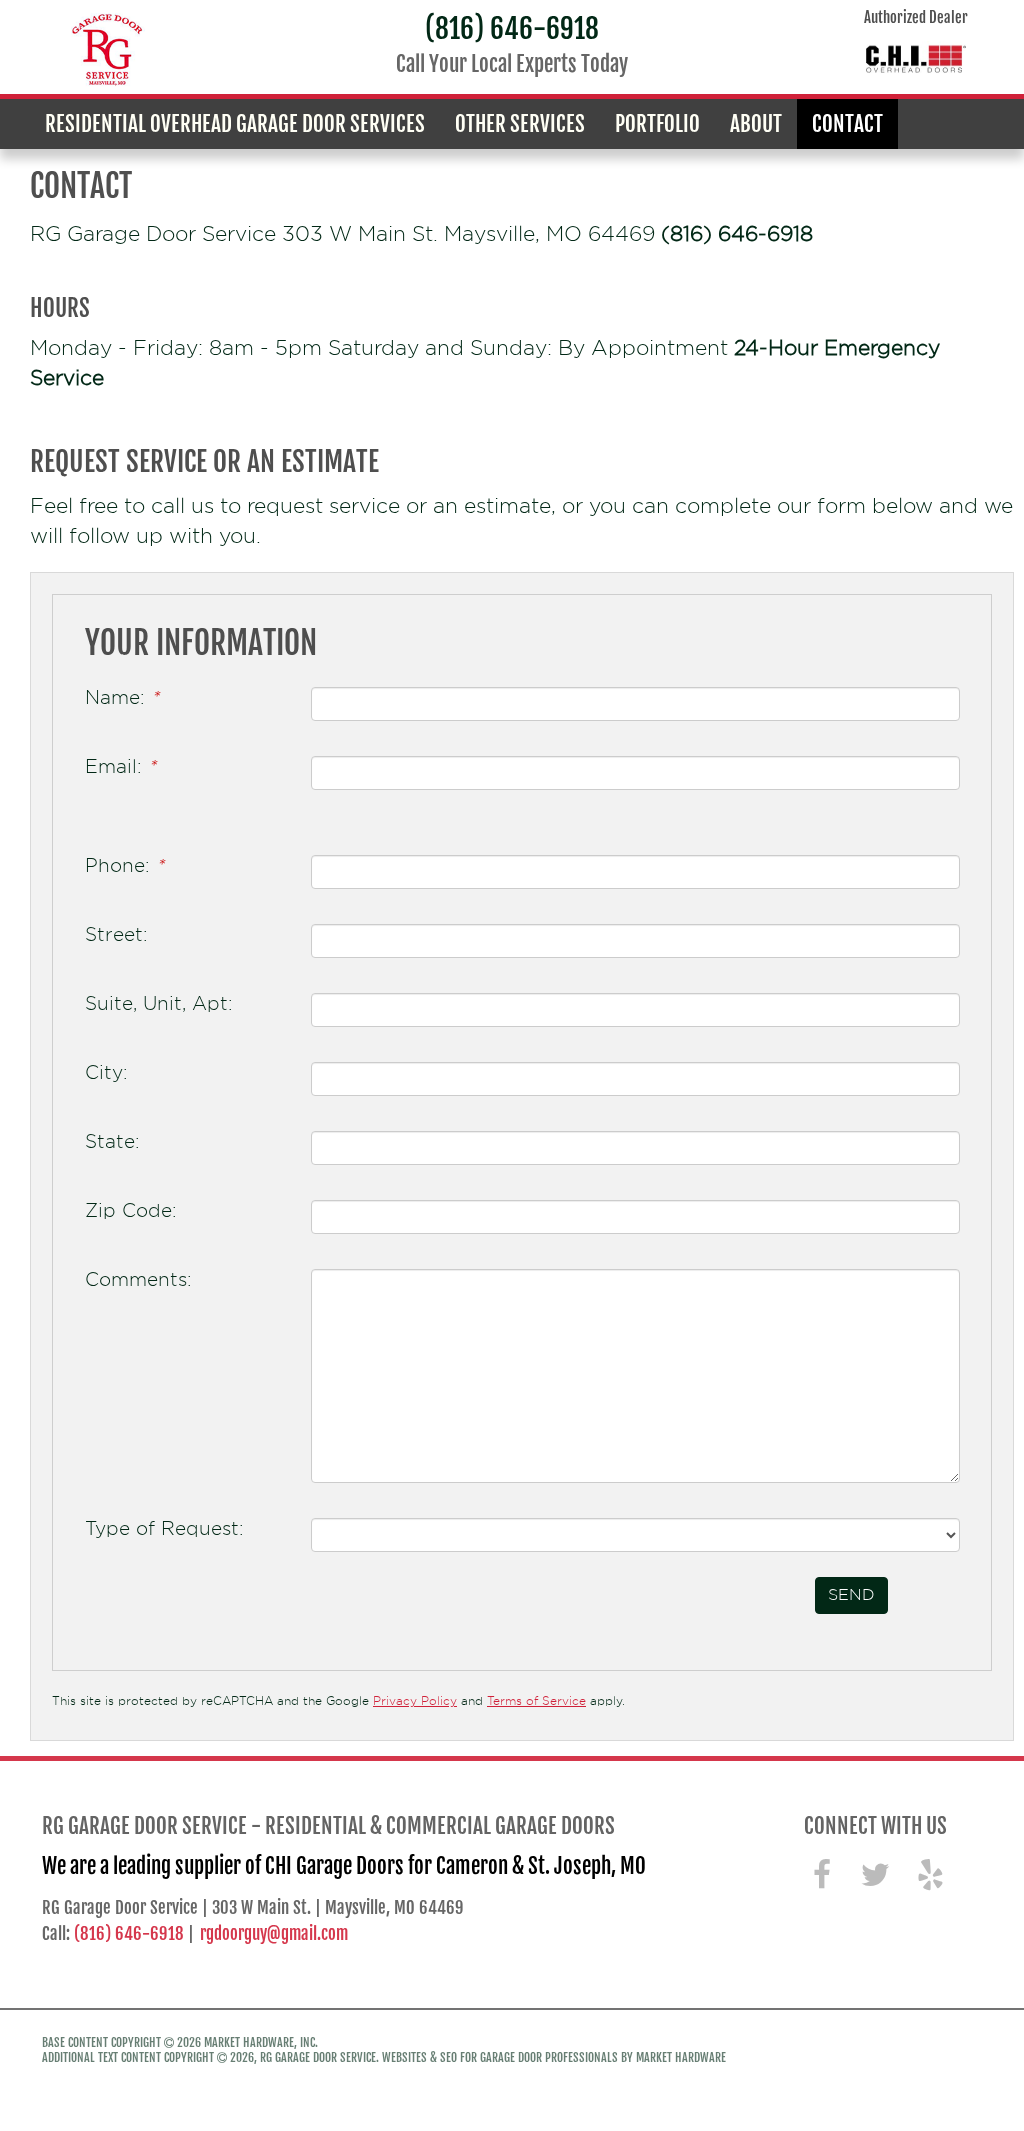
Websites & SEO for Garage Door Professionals (500, 2057)
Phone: (124, 865)
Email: (120, 766)
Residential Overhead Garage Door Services (235, 124)
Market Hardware (681, 2057)
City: (106, 1072)
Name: (122, 697)
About (756, 124)
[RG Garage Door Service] (108, 50)
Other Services (520, 124)
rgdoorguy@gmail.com (274, 1933)
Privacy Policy (415, 1700)
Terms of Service (536, 1700)
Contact (847, 124)
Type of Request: (164, 1528)
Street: (116, 934)
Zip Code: (131, 1210)
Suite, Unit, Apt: (159, 1003)
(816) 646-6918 (512, 28)
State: (112, 1141)
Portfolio (657, 124)
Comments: (138, 1279)
